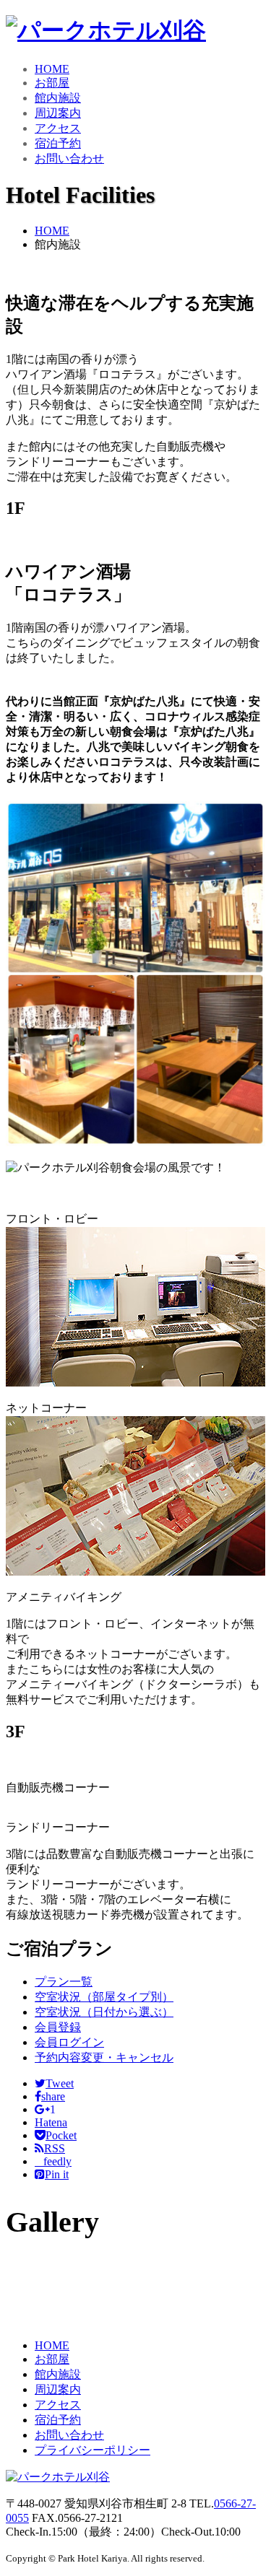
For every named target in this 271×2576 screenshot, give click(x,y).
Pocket (61, 2135)
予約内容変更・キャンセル (104, 2057)
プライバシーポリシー (93, 2450)
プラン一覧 (64, 1982)
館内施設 (58, 98)
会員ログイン (69, 2042)
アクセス (58, 128)
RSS (55, 2148)
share (53, 2096)
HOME (52, 69)
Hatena (51, 2122)
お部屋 (52, 83)
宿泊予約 (58, 143)
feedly (53, 2161)
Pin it (57, 2174)
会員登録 (58, 2027)
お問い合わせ (69, 158)
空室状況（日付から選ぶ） (104, 2012)
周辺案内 (58, 113)
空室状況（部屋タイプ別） (104, 1997)
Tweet (60, 2083)
